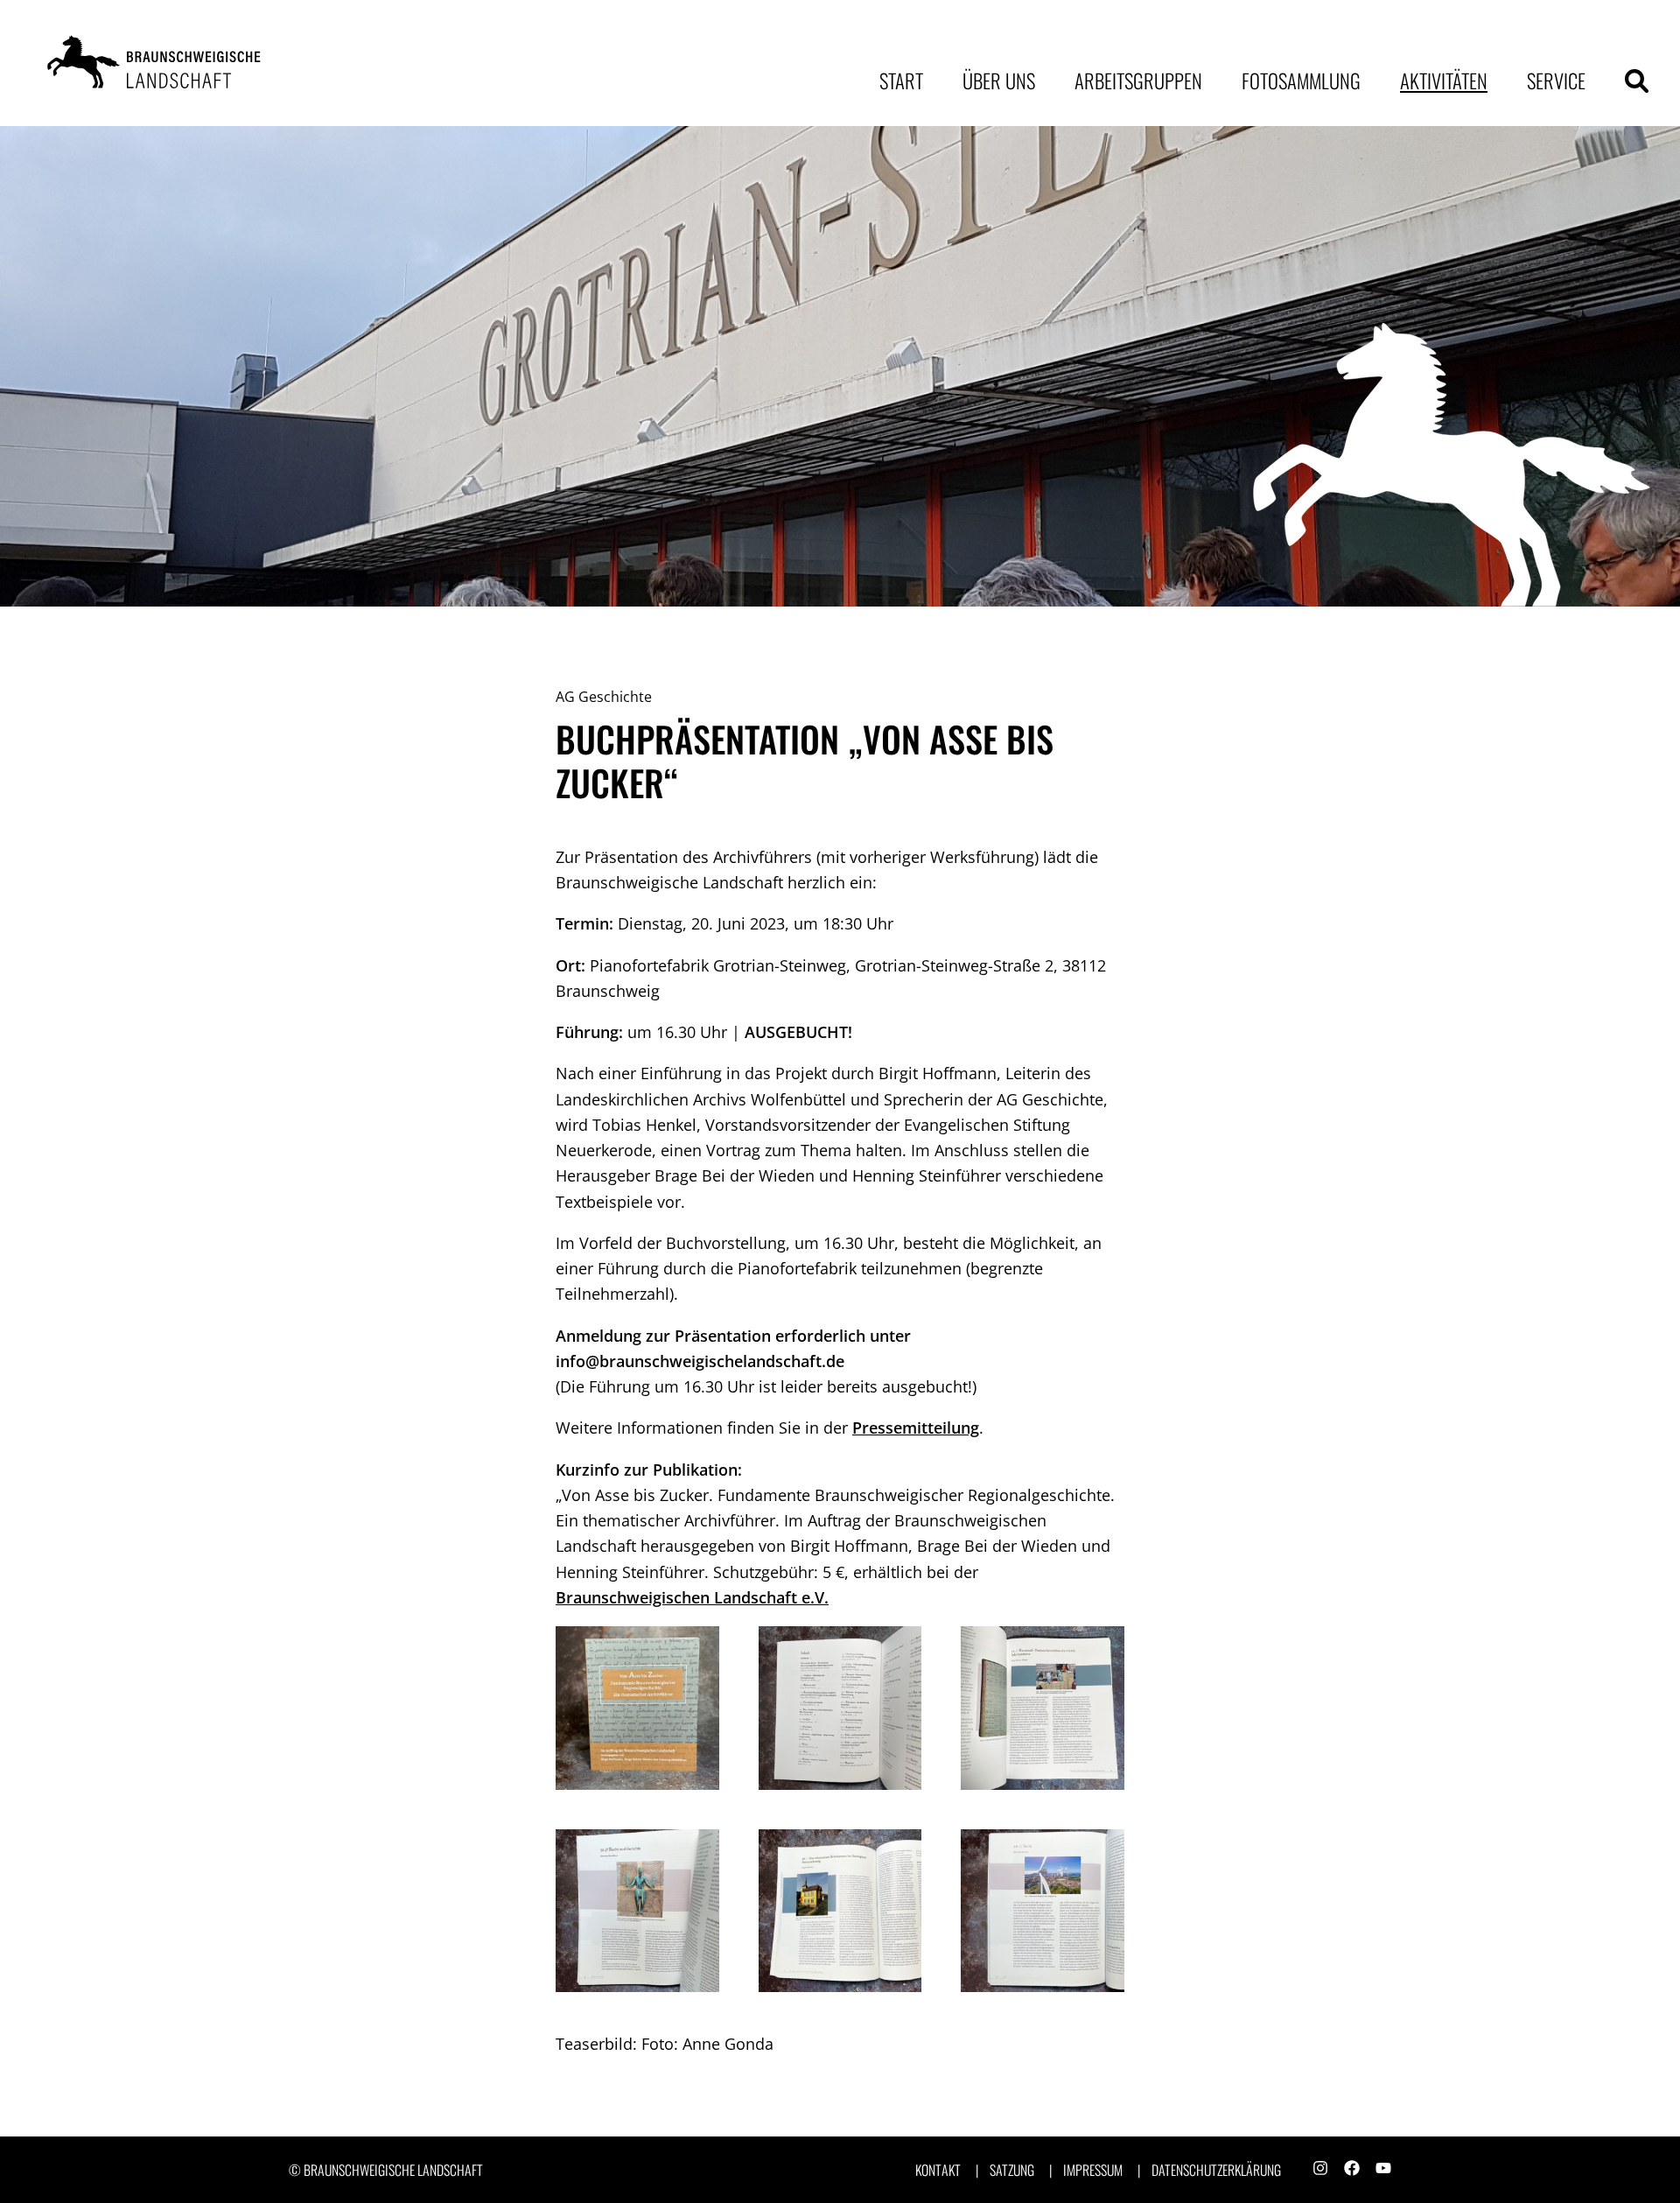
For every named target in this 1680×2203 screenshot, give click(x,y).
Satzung (1012, 2170)
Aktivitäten (1444, 81)
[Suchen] (1637, 81)
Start (901, 81)
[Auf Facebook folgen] (1352, 2170)
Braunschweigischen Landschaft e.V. (692, 1597)
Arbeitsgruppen (1138, 81)
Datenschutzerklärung (1216, 2170)
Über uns (999, 81)
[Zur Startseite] (157, 63)
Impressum (1093, 2170)
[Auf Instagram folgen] (1320, 2170)
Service (1556, 81)
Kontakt (938, 2170)
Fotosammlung (1301, 81)
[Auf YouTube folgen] (1383, 2170)
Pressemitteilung (916, 1428)
